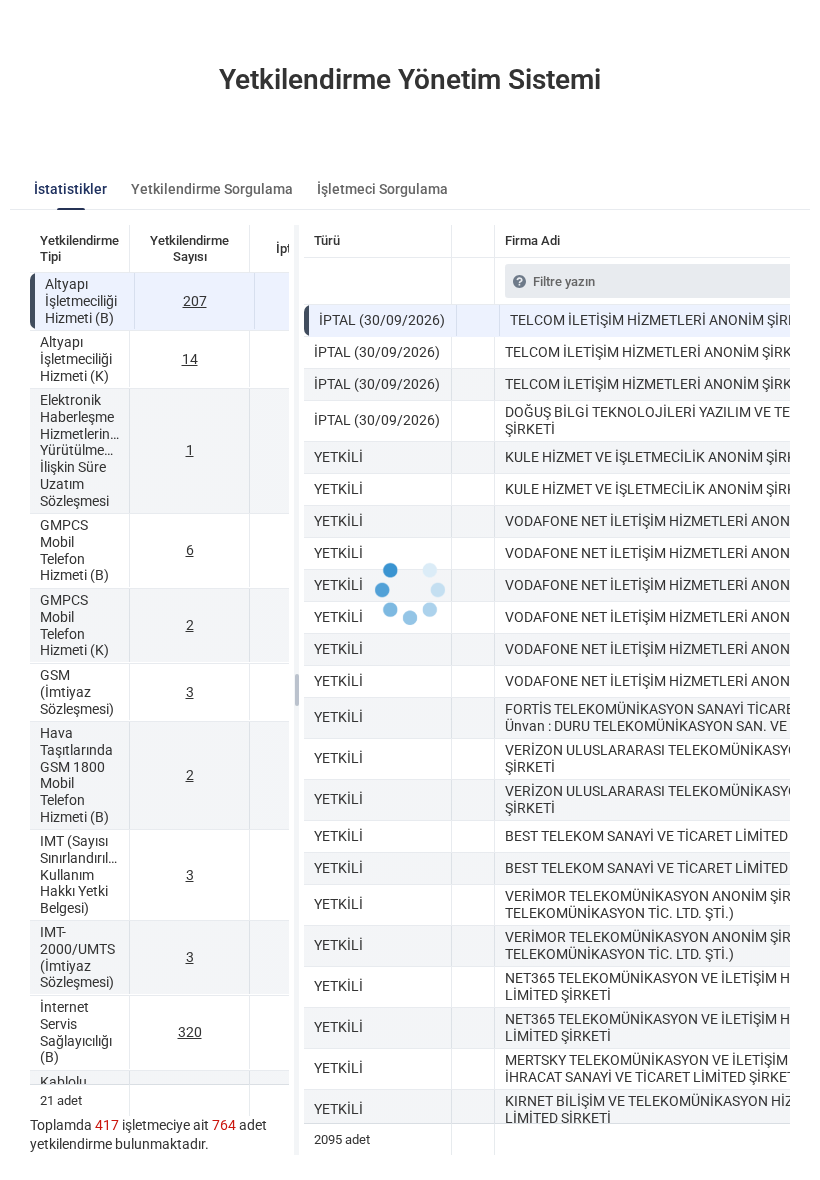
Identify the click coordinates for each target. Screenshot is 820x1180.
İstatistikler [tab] (70, 189)
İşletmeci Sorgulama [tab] (382, 189)
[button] (477, 320)
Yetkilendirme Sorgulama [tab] (212, 189)
